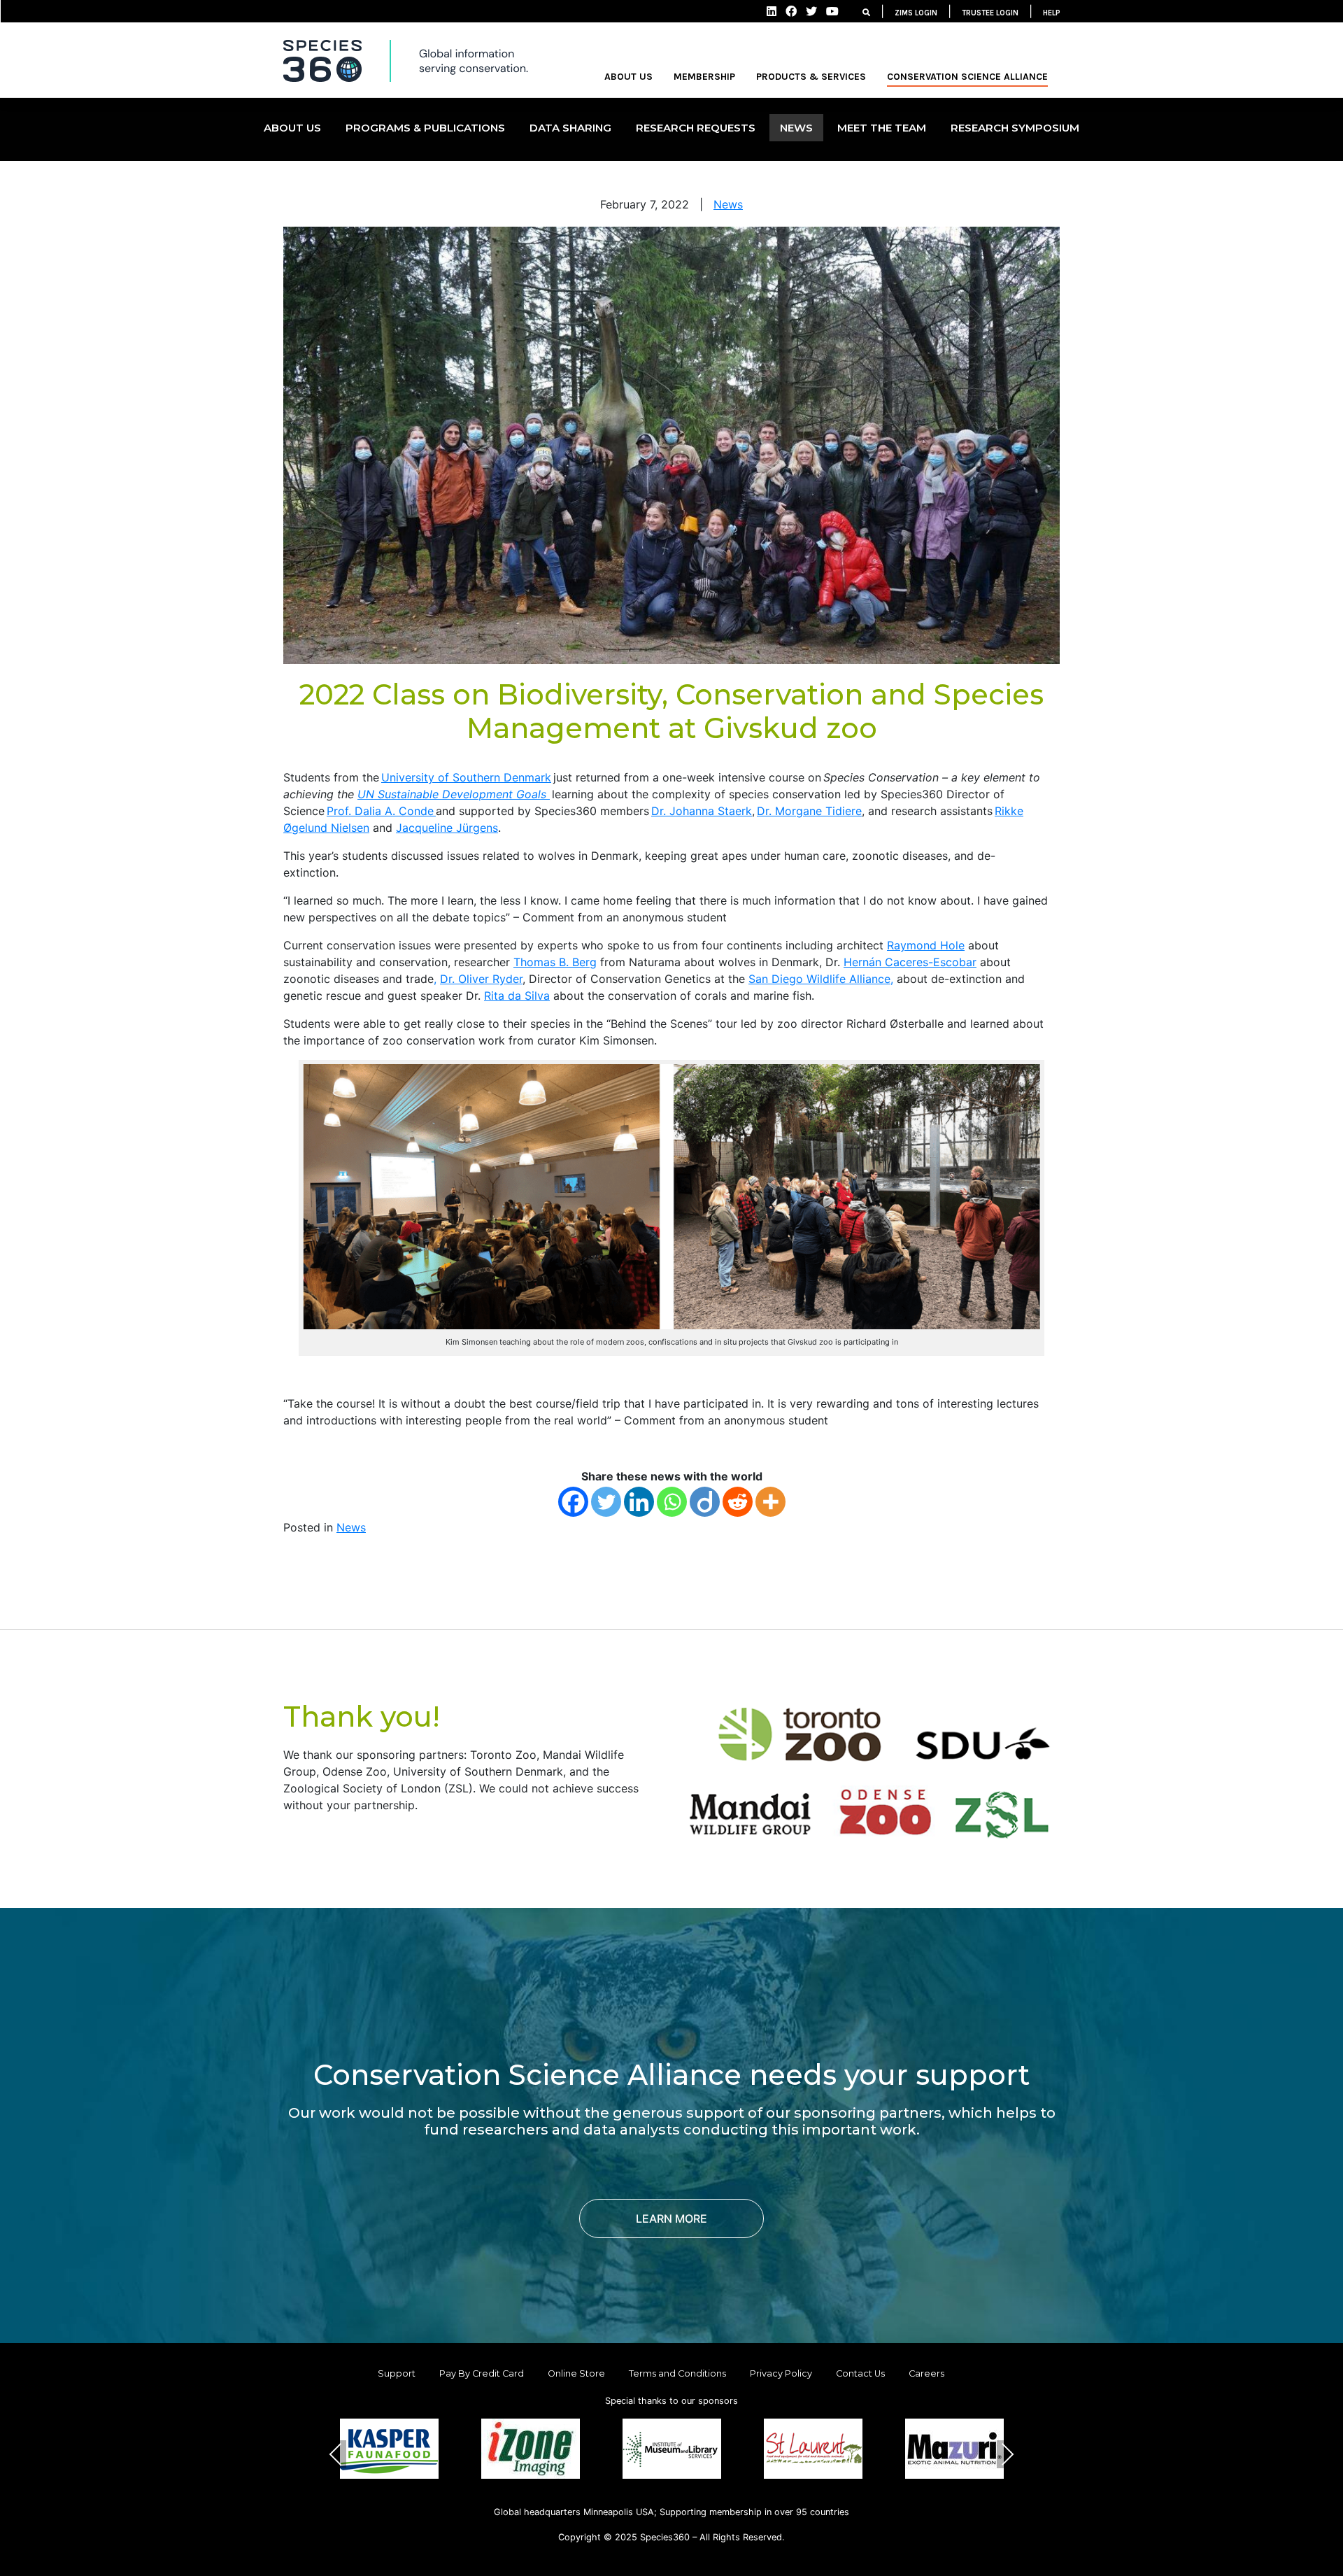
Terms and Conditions (677, 2373)
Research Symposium (1015, 128)
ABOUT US (628, 77)
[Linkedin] (639, 1502)
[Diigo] (705, 1502)
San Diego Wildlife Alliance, (821, 979)
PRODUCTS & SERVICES (811, 77)
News (728, 204)
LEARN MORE (671, 2218)
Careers (926, 2373)
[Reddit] (738, 1502)
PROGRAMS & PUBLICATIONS (425, 128)
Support (397, 2373)
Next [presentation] (1008, 2454)
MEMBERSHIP (704, 77)
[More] (770, 1502)
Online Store (576, 2373)
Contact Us (860, 2373)
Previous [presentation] (336, 2454)
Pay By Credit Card (482, 2373)
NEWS (796, 128)
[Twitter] (606, 1502)
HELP (1052, 13)
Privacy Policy (781, 2373)
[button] (638, 2501)
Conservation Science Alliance (967, 77)
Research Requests (696, 128)
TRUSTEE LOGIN (990, 13)
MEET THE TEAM (882, 128)
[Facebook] (573, 1502)
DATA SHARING (570, 128)
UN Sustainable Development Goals (454, 794)
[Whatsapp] (672, 1502)
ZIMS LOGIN (916, 13)
